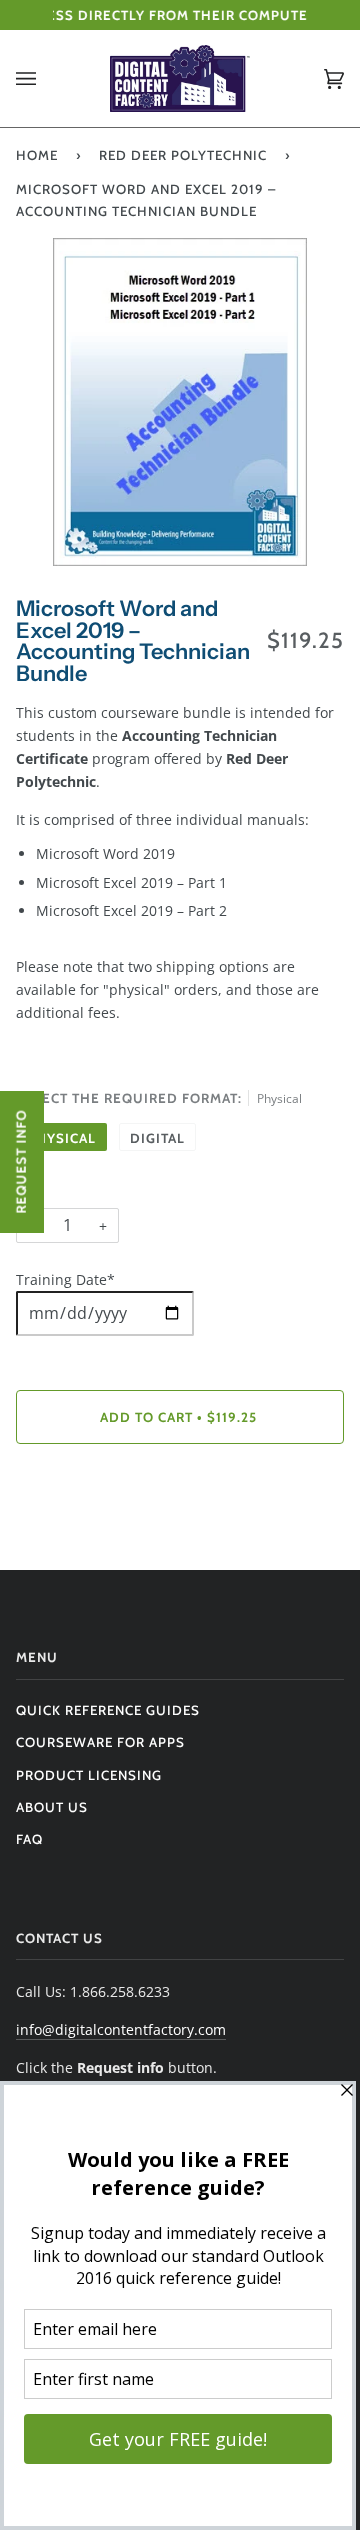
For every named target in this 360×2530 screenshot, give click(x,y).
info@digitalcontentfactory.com (121, 2029)
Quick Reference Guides (108, 1710)
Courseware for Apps (100, 1742)
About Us (52, 1807)
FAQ (29, 1839)
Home (37, 155)
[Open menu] (46, 78)
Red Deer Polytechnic (183, 155)
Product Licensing (89, 1775)
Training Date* (65, 1279)
